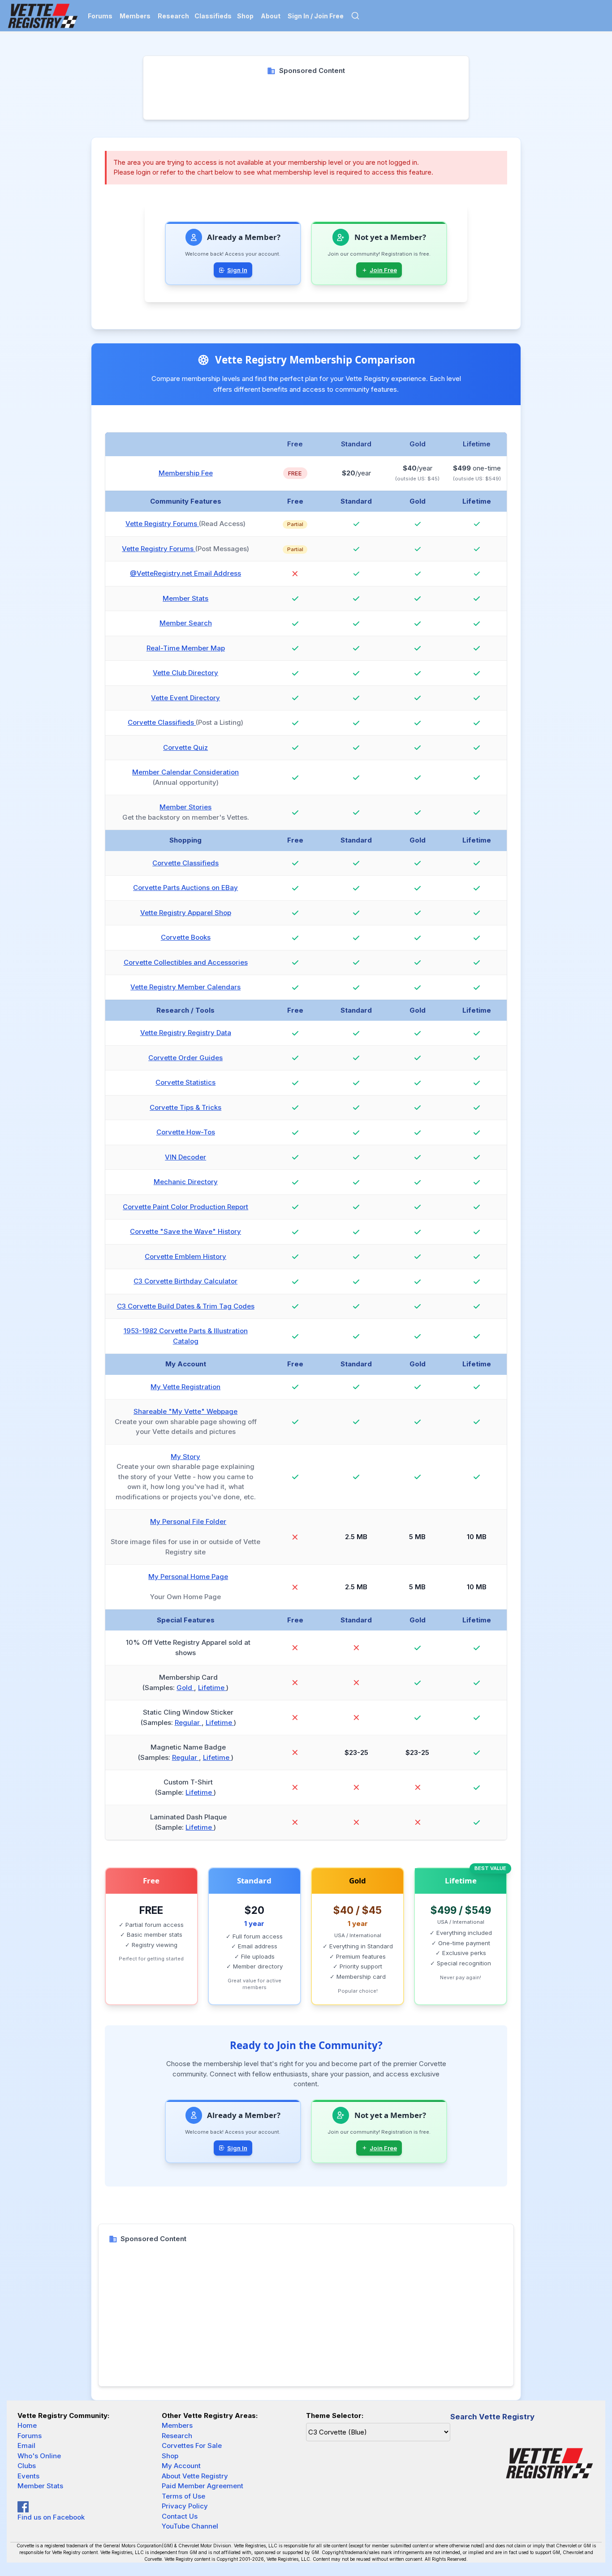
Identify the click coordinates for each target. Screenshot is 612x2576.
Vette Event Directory (185, 698)
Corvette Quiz (185, 747)
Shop (245, 16)
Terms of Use (183, 2496)
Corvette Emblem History (185, 1256)
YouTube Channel (190, 2526)
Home (27, 2425)
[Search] (355, 16)
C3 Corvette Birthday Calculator (185, 1281)
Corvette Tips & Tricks (185, 1107)
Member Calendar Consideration (185, 772)
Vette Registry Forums (162, 524)
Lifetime (212, 1688)
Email (26, 2445)
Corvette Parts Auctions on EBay (185, 888)
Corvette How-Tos (186, 1132)
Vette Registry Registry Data (186, 1033)
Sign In (237, 270)
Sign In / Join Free (316, 16)
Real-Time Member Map (186, 648)
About (271, 16)
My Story (185, 1457)
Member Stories (185, 807)
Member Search (186, 623)
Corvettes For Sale (192, 2445)
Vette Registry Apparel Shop (186, 913)
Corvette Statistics (185, 1082)
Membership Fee (186, 473)
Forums (100, 16)
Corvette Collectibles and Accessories (186, 962)
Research (173, 16)
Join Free (383, 270)
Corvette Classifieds (162, 722)
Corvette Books (186, 937)
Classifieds (213, 16)
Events (28, 2476)
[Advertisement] (306, 96)
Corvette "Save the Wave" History (185, 1231)
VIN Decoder (185, 1157)
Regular (188, 1722)
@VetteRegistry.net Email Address (185, 573)
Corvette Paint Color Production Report (185, 1207)
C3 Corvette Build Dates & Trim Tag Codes (186, 1306)
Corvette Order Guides (185, 1058)
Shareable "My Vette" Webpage (185, 1411)
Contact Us (180, 2516)
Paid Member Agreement (203, 2486)
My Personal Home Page (188, 1577)
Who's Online (39, 2456)
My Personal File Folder (188, 1521)
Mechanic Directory (186, 1182)
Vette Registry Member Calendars (185, 987)
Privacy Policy (185, 2506)
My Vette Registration (185, 1387)
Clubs (27, 2466)
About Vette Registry (195, 2476)
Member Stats (185, 598)
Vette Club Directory (185, 673)
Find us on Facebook (51, 2517)
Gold (185, 1688)
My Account (181, 2466)
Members (135, 16)
